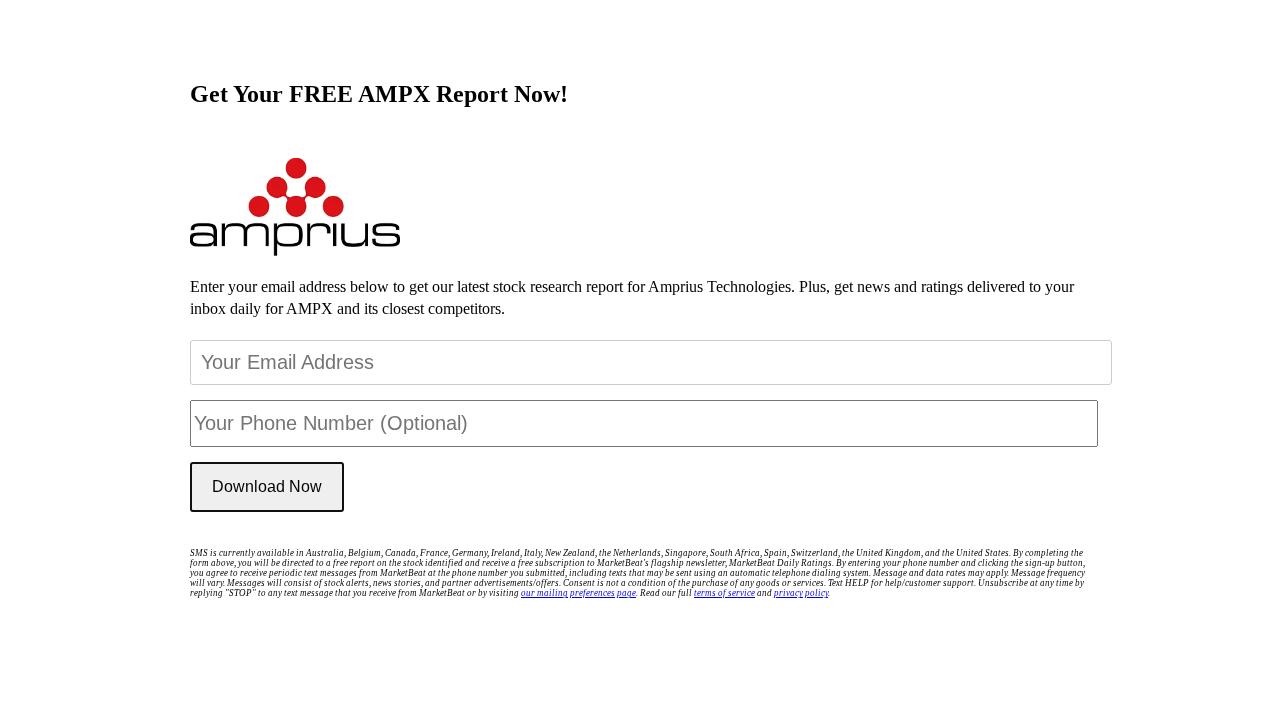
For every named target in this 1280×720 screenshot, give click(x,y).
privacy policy (801, 593)
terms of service (724, 593)
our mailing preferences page (578, 593)
